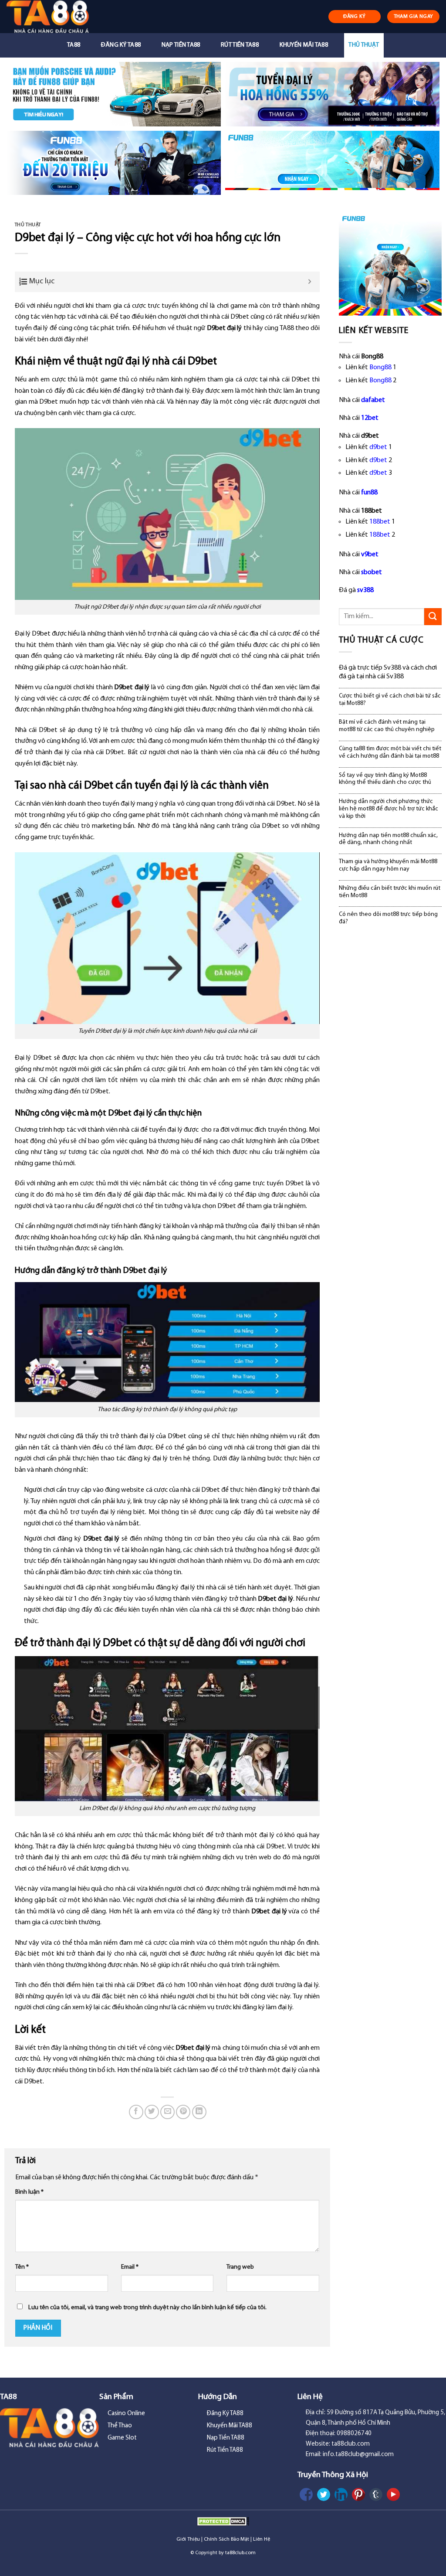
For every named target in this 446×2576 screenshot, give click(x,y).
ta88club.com (240, 2553)
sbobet (372, 572)
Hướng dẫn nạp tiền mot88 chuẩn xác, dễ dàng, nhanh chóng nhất (388, 839)
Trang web (240, 2267)
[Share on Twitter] (152, 2112)
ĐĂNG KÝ (355, 17)
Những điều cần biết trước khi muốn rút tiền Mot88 (390, 892)
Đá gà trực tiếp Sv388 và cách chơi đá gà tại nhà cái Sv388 (388, 672)
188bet (380, 522)
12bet (370, 418)
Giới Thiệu (188, 2539)
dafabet (373, 400)
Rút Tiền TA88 (240, 45)
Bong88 (380, 368)
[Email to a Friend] (167, 2112)
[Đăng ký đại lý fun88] (114, 94)
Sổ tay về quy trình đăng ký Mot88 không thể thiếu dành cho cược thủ (385, 779)
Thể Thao (120, 2426)
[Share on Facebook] (136, 2112)
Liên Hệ (262, 2539)
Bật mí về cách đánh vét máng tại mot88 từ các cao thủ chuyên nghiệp (387, 726)
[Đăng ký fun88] (390, 264)
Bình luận (29, 2192)
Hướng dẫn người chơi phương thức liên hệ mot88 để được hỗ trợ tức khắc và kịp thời (389, 809)
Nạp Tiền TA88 (181, 45)
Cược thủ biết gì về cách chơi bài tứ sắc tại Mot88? (390, 700)
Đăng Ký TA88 (121, 45)
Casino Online (126, 2414)
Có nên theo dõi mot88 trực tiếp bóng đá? (388, 918)
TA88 (74, 45)
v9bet (370, 555)
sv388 (365, 590)
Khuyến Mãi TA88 (304, 45)
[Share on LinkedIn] (199, 2112)
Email (130, 2267)
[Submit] (433, 617)
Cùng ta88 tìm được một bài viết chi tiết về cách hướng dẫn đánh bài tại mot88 (390, 752)
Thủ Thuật (364, 45)
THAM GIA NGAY (414, 17)
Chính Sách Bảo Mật (226, 2539)
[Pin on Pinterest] (183, 2112)
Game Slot (122, 2438)
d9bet (378, 447)
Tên (22, 2267)
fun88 (369, 493)
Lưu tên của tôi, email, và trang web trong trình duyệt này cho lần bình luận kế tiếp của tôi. (147, 2308)
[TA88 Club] (53, 17)
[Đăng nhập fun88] (332, 163)
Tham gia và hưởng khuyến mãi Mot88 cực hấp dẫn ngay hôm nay (388, 865)
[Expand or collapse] (310, 282)
